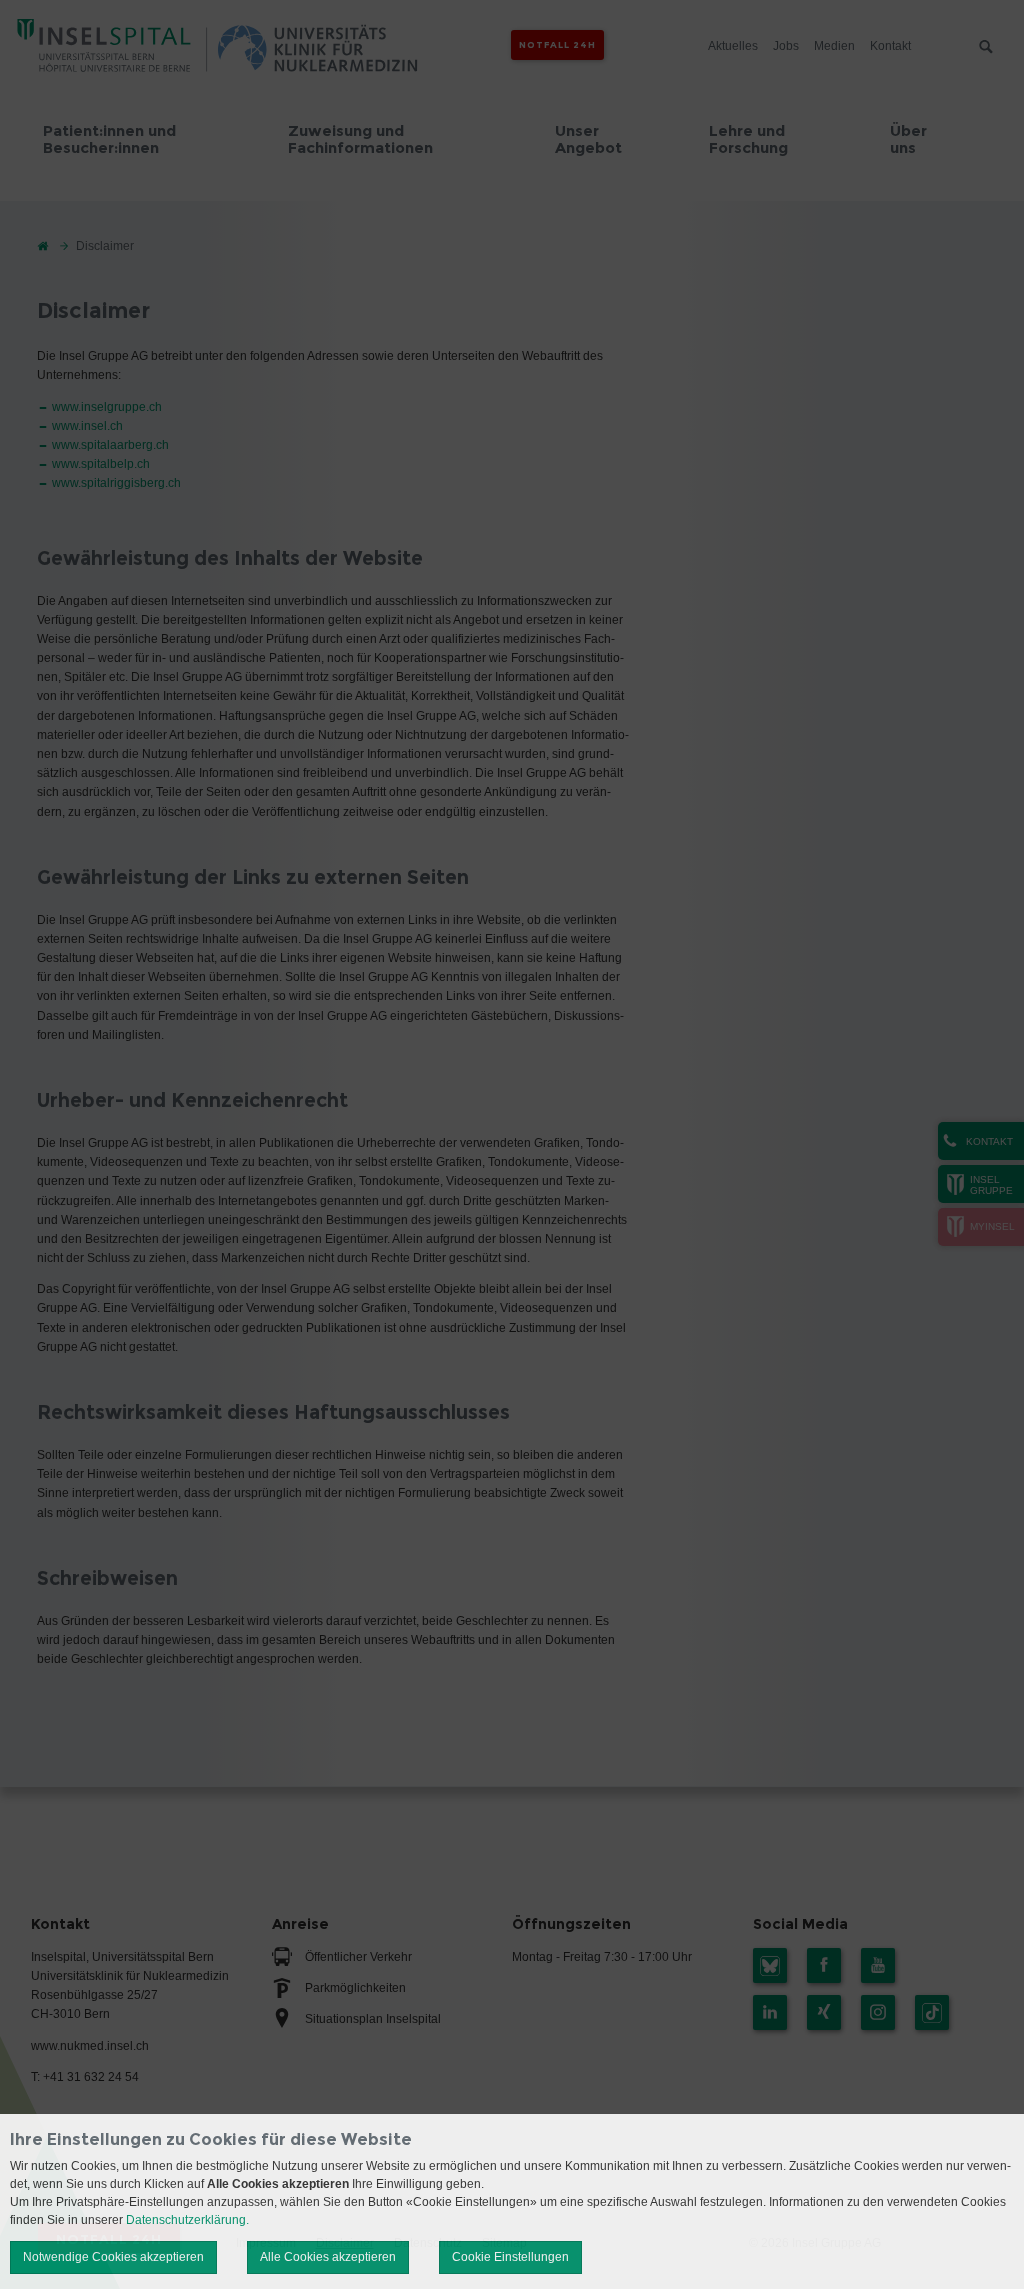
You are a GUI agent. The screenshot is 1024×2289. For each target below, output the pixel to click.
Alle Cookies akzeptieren (328, 2257)
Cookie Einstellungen (510, 2257)
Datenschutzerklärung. (187, 2220)
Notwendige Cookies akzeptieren (113, 2257)
